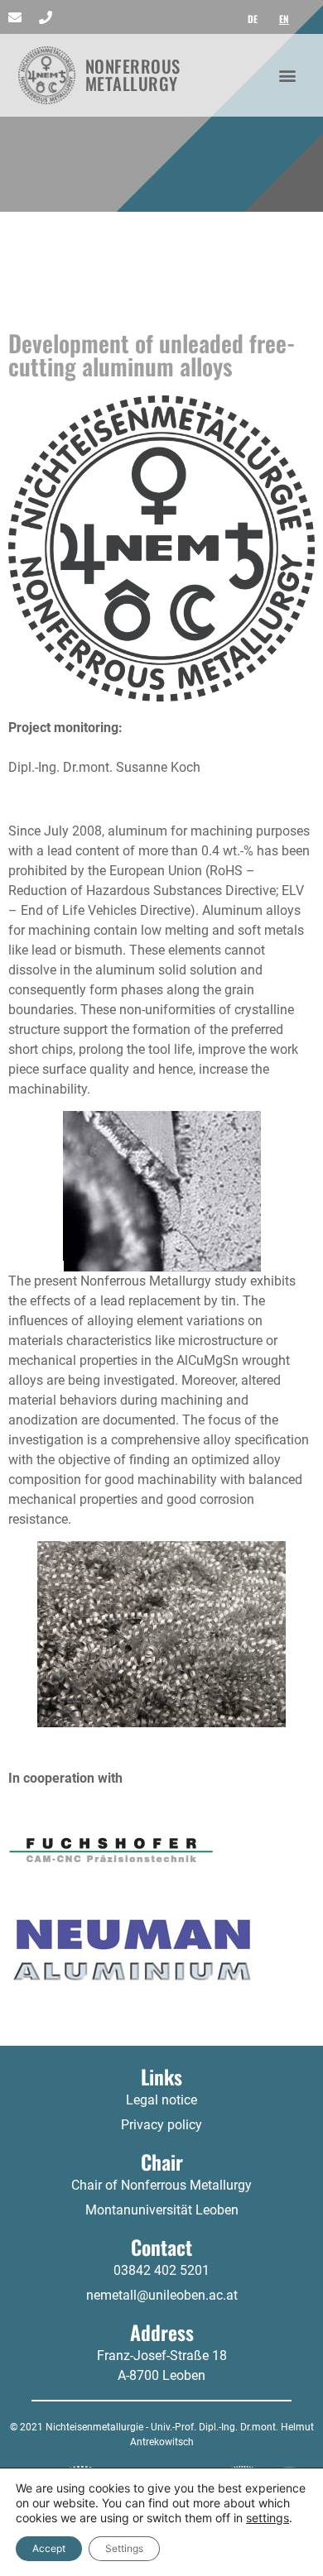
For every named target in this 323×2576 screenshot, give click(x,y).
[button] (287, 75)
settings (268, 2518)
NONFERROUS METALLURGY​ (133, 74)
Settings (124, 2548)
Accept (49, 2548)
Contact (161, 2247)
